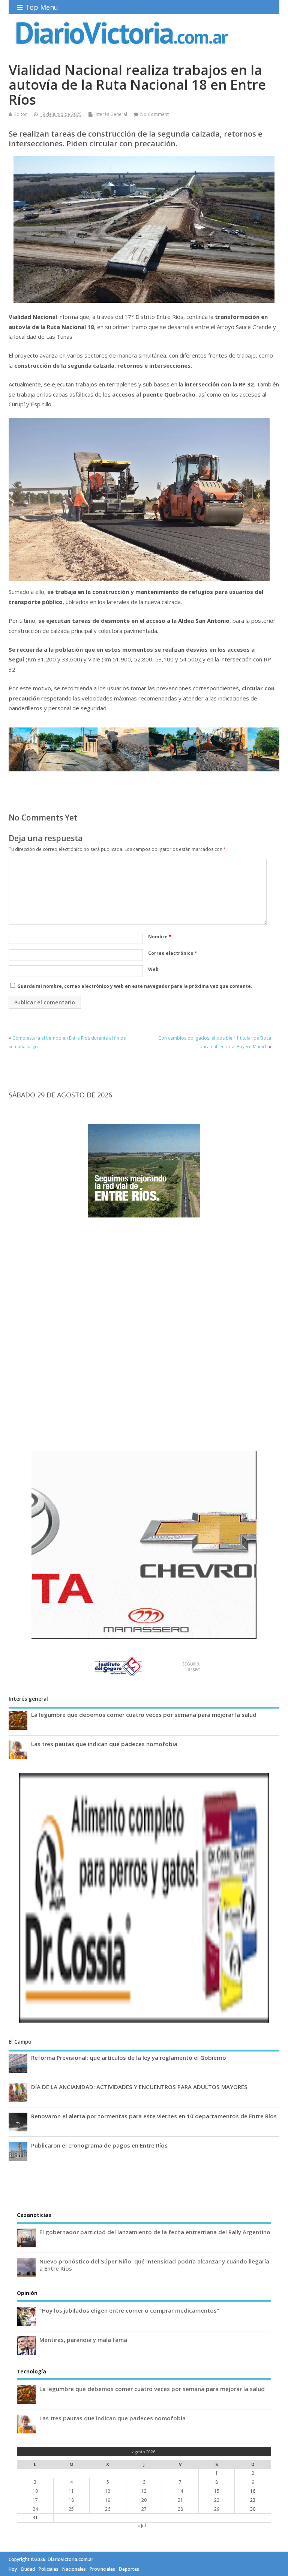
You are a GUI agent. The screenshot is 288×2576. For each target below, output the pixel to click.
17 (35, 2500)
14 (180, 2491)
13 (144, 2491)
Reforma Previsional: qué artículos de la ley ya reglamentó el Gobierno (129, 2057)
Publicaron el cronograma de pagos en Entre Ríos (99, 2145)
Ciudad (28, 2569)
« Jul (142, 2526)
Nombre (160, 937)
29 (217, 2509)
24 (35, 2509)
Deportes (129, 2569)
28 (180, 2509)
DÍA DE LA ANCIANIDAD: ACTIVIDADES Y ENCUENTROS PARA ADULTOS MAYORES (139, 2087)
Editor (21, 114)
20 (144, 2500)
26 (108, 2509)
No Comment (154, 114)
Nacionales (74, 2569)
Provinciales (102, 2569)
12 (108, 2491)
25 (71, 2509)
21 (180, 2500)
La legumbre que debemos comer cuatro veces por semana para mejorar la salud (144, 1715)
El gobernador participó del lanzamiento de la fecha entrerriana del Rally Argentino (155, 2232)
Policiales (49, 2569)
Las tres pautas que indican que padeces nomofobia (104, 1744)
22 (217, 2500)
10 (35, 2491)
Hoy (13, 2569)
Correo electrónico (173, 953)
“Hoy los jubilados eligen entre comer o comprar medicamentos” (129, 2310)
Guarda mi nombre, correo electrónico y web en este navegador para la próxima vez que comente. (135, 986)
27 (144, 2509)
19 (108, 2500)
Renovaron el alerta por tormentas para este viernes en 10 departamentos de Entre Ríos (154, 2116)
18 (71, 2500)
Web (153, 969)
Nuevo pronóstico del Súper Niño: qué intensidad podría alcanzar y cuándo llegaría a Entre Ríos (154, 2265)
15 (217, 2491)
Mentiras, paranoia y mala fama (83, 2340)
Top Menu (42, 7)
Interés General (111, 114)
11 (71, 2491)
